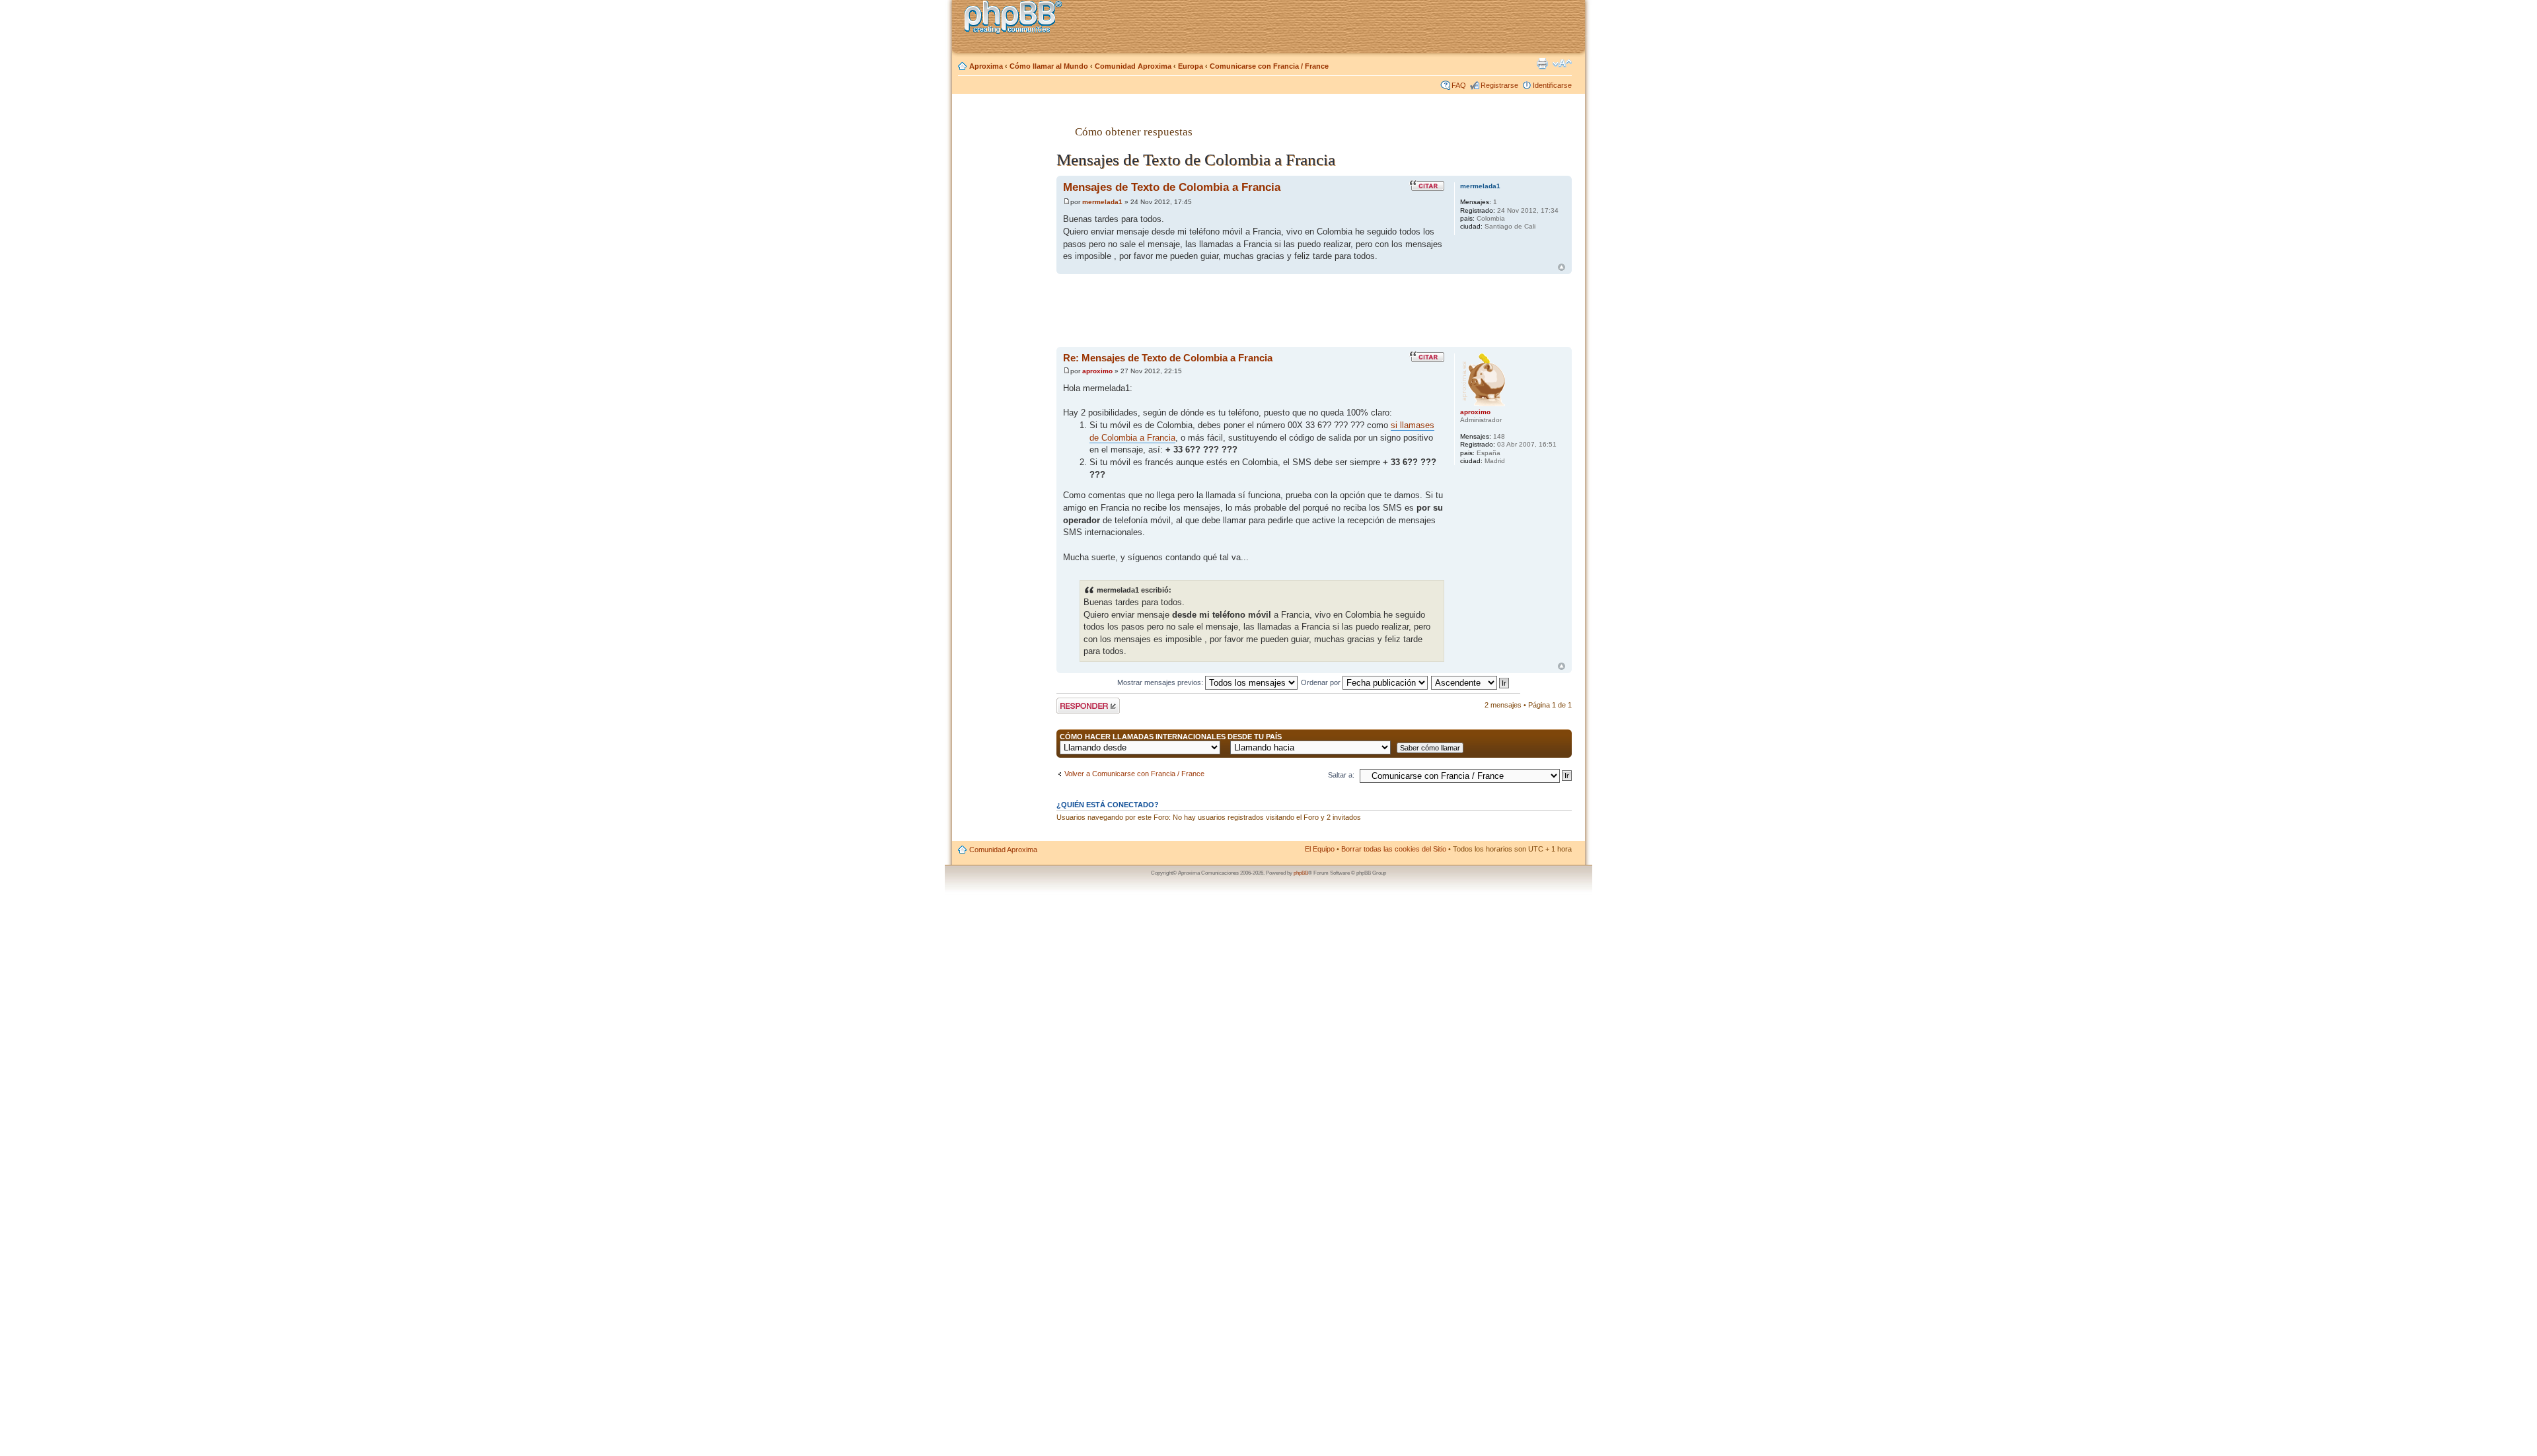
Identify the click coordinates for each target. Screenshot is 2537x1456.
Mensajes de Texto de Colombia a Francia (1172, 187)
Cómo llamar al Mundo (1049, 66)
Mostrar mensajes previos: (1161, 682)
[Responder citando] (1427, 186)
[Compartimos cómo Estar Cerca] (1017, 19)
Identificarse (1552, 85)
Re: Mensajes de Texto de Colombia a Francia (1168, 358)
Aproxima (986, 66)
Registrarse (1499, 85)
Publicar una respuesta (1076, 706)
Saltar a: (1341, 775)
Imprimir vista (1542, 63)
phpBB (1301, 873)
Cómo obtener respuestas (1134, 131)
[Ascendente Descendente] (1471, 682)
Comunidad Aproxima (1133, 66)
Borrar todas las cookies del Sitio (1394, 849)
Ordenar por (1322, 682)
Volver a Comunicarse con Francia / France (1134, 774)
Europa (1191, 66)
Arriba (1562, 267)
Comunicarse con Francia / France (1269, 66)
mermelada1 (1102, 202)
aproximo (1097, 371)
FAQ (1459, 85)
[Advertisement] (1005, 312)
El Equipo (1320, 849)
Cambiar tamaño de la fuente (1562, 63)
